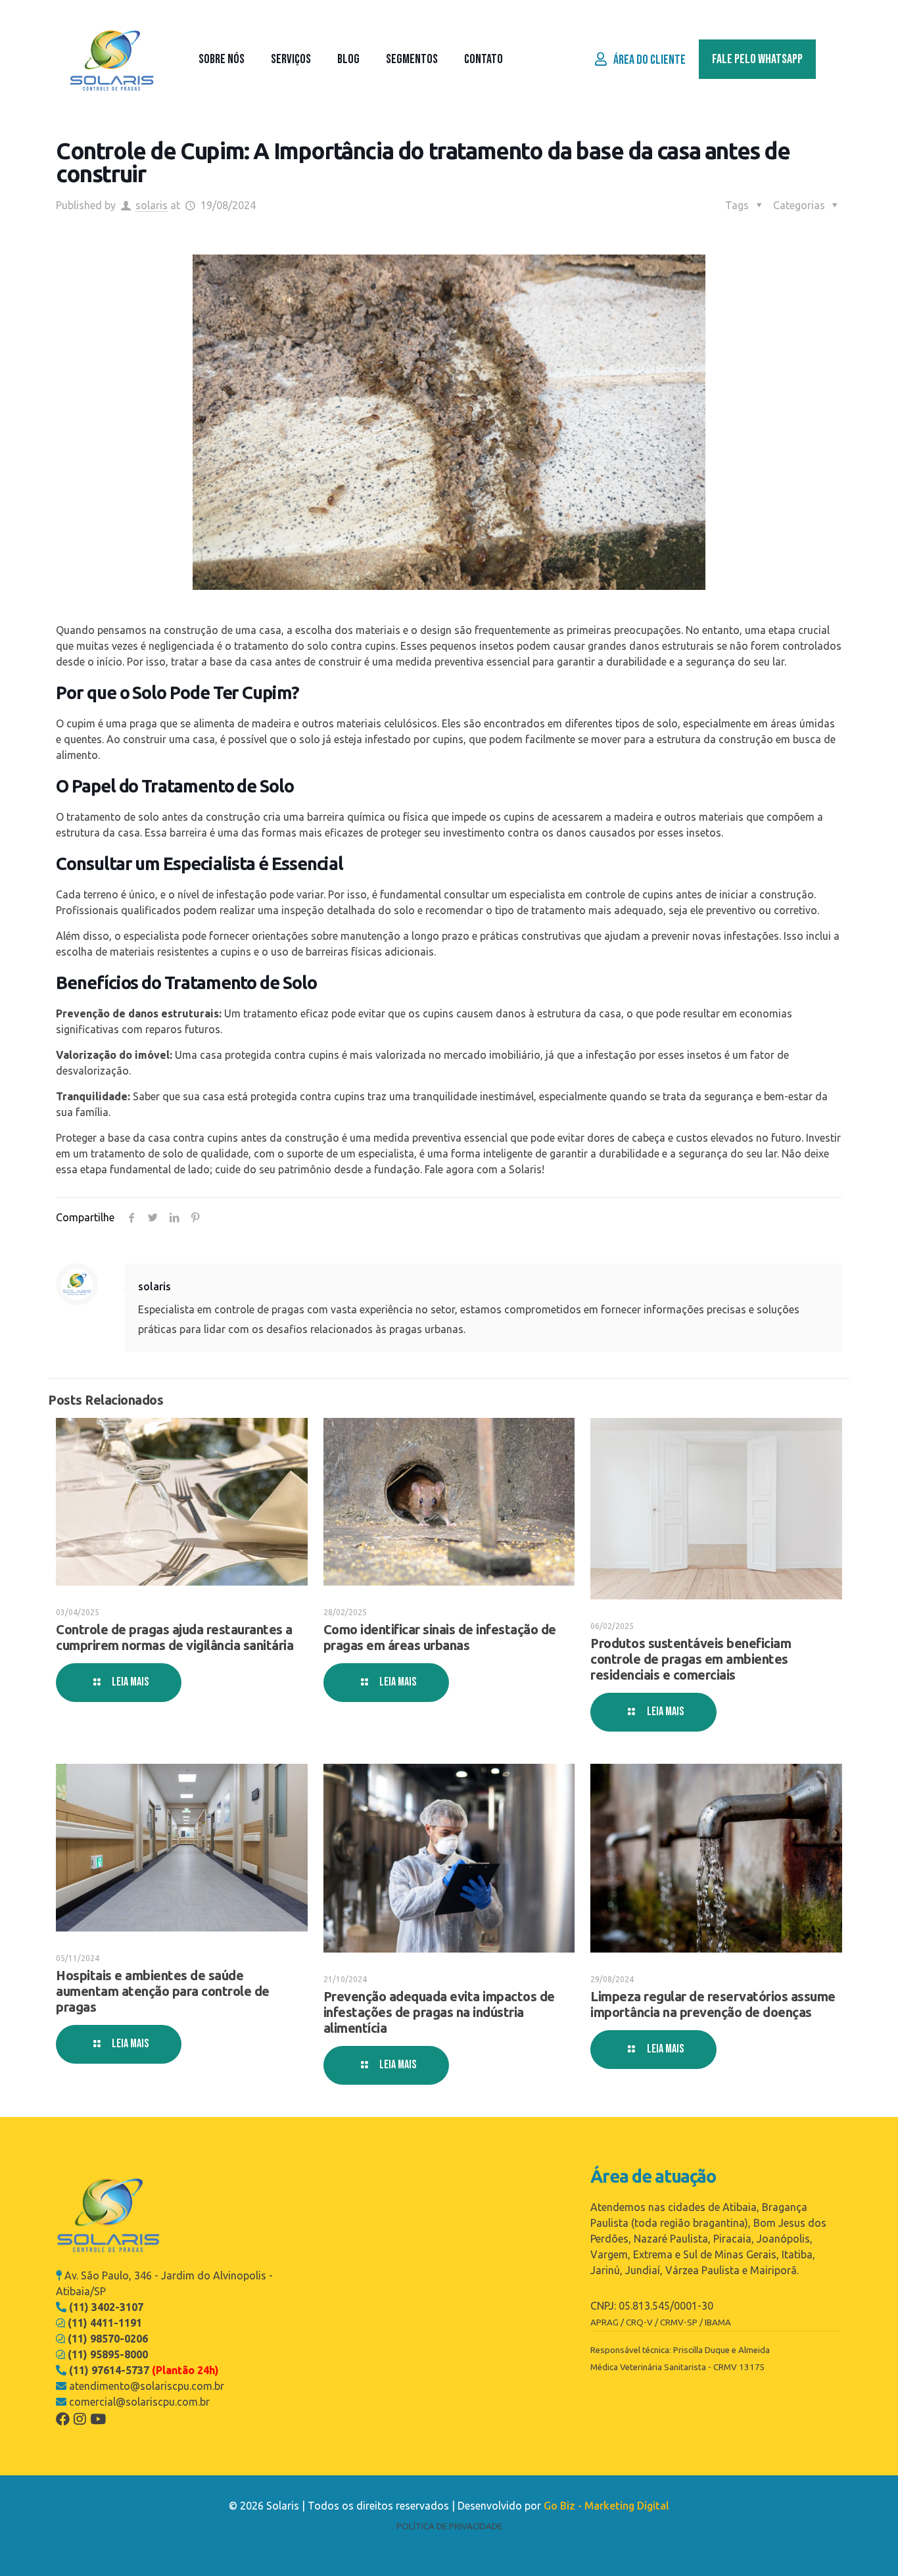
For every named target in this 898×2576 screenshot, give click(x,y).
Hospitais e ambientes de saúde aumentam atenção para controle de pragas (163, 1991)
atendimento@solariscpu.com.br (147, 2386)
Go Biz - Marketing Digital (606, 2506)
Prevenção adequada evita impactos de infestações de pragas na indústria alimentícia (439, 2012)
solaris (152, 205)
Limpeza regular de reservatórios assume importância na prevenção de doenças (713, 2004)
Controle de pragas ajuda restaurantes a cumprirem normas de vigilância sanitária (175, 1637)
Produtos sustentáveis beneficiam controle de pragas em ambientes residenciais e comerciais (691, 1659)
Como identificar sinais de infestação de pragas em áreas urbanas (440, 1637)
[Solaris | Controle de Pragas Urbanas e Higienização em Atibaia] (112, 59)
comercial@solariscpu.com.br (139, 2402)
